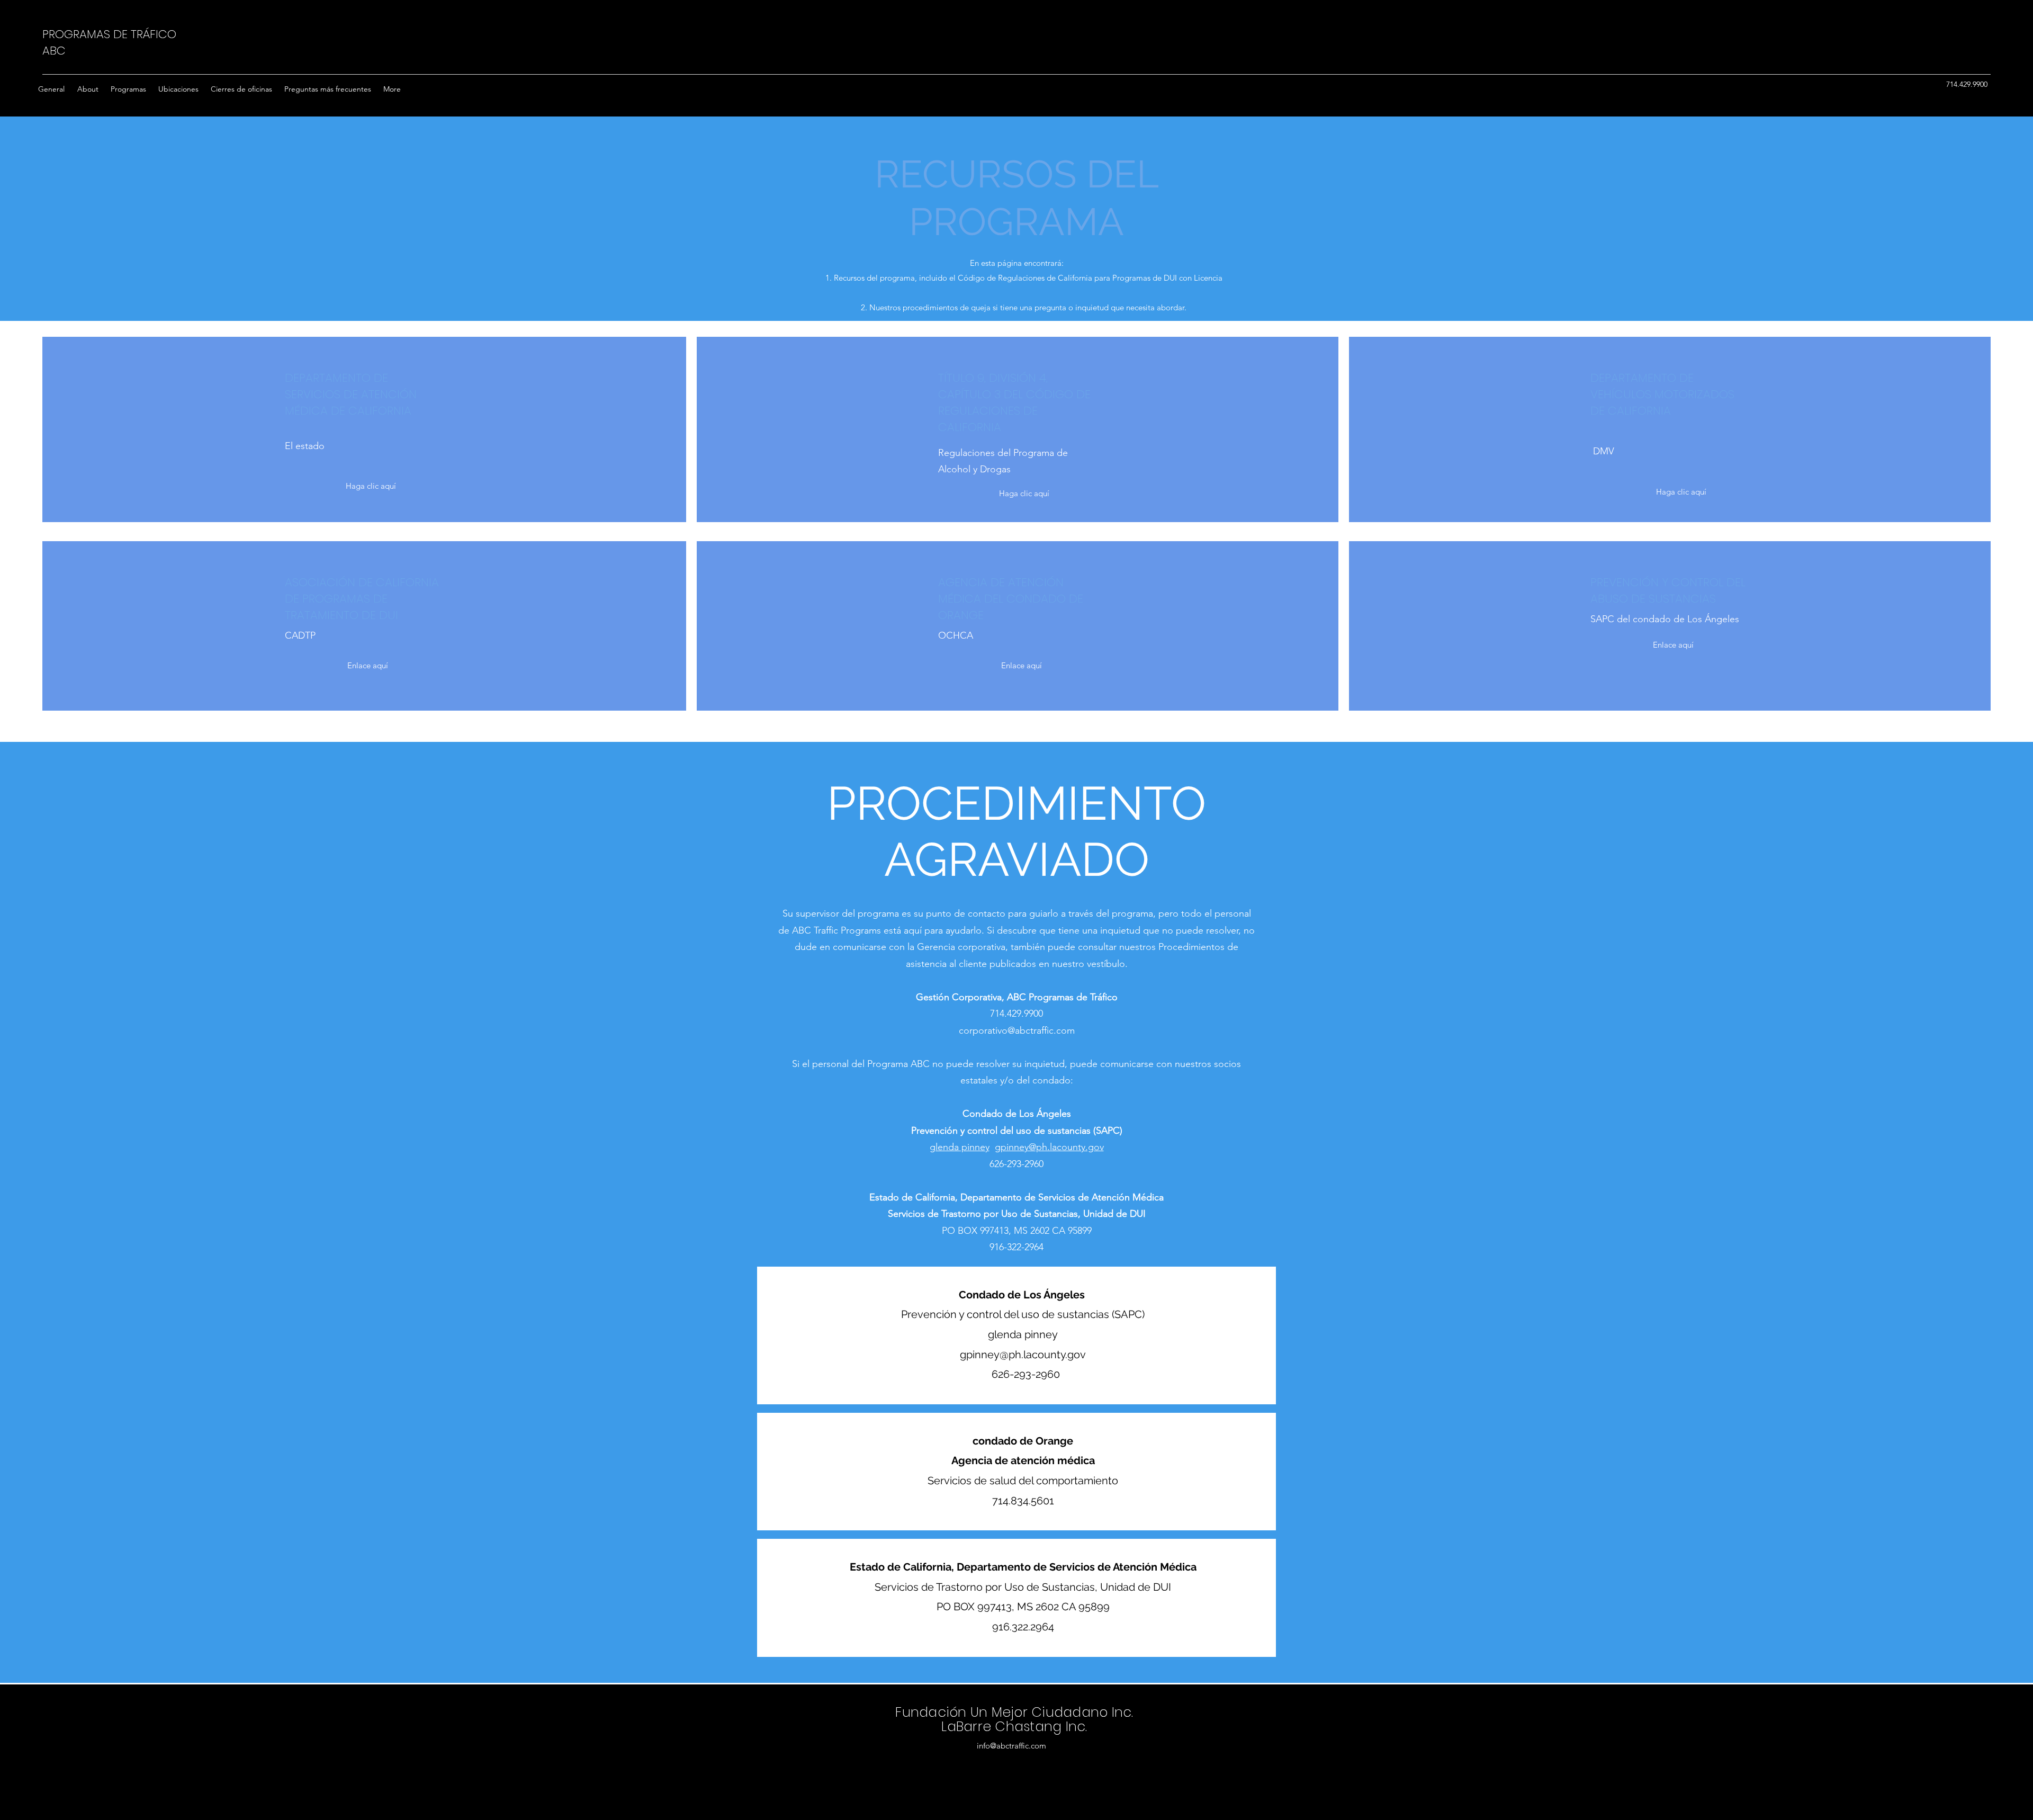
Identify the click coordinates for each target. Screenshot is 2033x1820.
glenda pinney (960, 1147)
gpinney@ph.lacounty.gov (1049, 1147)
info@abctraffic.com (1011, 1746)
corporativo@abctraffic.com (1017, 1030)
